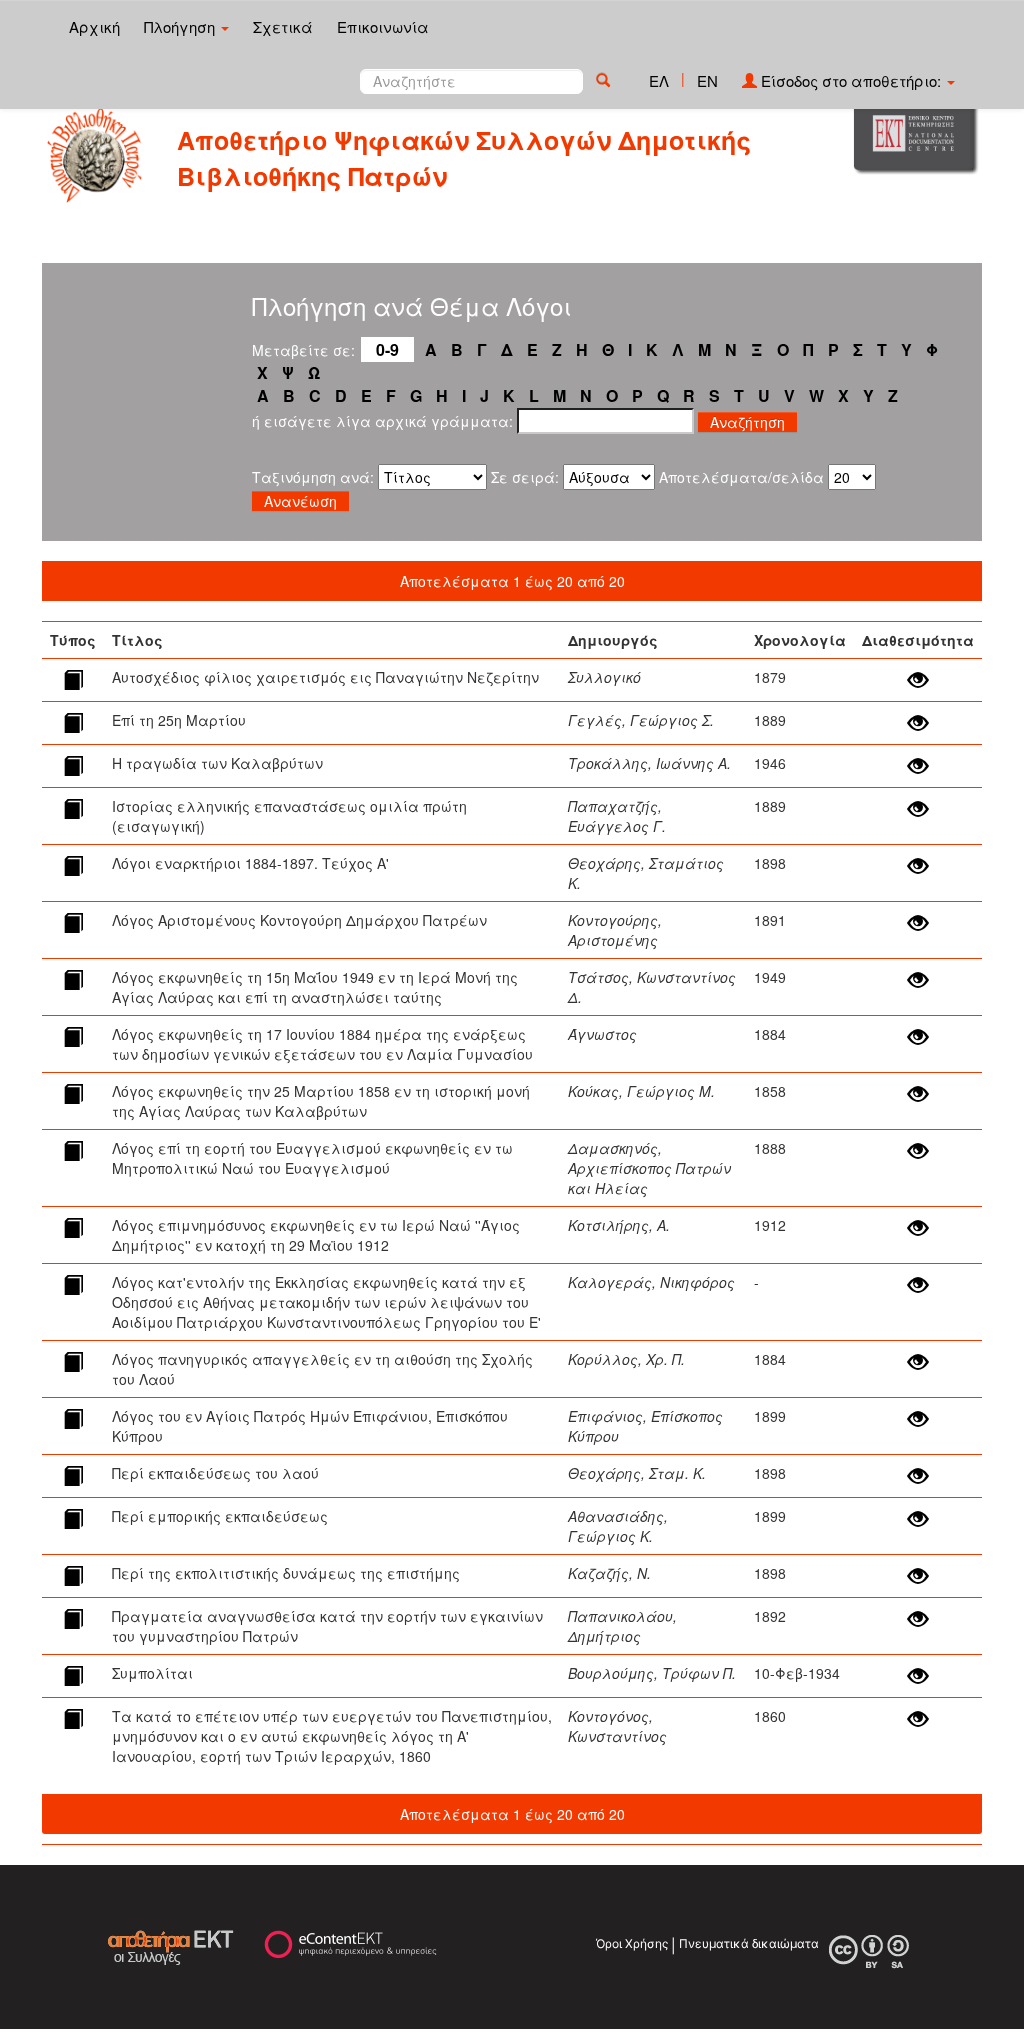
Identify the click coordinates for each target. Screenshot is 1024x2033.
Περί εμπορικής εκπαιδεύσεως (220, 1516)
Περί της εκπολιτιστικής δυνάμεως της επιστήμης (286, 1573)
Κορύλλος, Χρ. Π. (626, 1359)
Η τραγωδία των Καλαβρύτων (217, 763)
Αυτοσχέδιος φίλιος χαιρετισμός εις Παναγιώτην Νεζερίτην (325, 677)
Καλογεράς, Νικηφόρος (651, 1282)
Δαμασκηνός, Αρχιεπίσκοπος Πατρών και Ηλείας (649, 1168)
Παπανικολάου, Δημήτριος (622, 1626)
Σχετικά (283, 26)
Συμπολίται (152, 1673)
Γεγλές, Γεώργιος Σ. (641, 720)
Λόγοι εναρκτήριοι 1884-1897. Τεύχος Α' (250, 863)
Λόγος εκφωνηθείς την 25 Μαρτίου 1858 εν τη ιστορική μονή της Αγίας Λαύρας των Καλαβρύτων (321, 1101)
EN (707, 80)
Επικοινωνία (383, 26)
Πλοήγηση (181, 26)
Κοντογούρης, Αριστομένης (615, 930)
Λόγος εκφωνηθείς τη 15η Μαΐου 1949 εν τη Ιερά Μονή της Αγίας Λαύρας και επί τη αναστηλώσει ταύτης (315, 987)
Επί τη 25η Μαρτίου (179, 720)
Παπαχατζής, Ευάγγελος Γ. (617, 816)
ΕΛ (659, 80)
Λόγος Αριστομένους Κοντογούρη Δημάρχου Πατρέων (299, 920)
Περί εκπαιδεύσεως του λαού (215, 1473)
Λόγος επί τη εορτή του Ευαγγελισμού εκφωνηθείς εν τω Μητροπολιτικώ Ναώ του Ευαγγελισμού (312, 1158)
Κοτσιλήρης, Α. (619, 1225)
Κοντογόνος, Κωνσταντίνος (617, 1726)
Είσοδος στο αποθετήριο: (851, 80)
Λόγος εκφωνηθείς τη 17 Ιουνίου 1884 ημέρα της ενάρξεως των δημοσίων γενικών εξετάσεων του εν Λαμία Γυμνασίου (322, 1044)
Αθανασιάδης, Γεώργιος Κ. (618, 1526)
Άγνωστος (602, 1034)
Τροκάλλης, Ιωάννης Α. (649, 763)
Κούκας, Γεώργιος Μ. (641, 1091)
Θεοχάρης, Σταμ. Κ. (637, 1473)
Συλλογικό (604, 677)
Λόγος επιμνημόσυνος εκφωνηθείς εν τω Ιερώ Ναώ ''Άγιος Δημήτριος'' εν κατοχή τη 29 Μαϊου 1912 (316, 1235)
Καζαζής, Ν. (609, 1573)
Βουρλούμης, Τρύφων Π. (652, 1673)
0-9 (387, 349)
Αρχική (94, 26)
